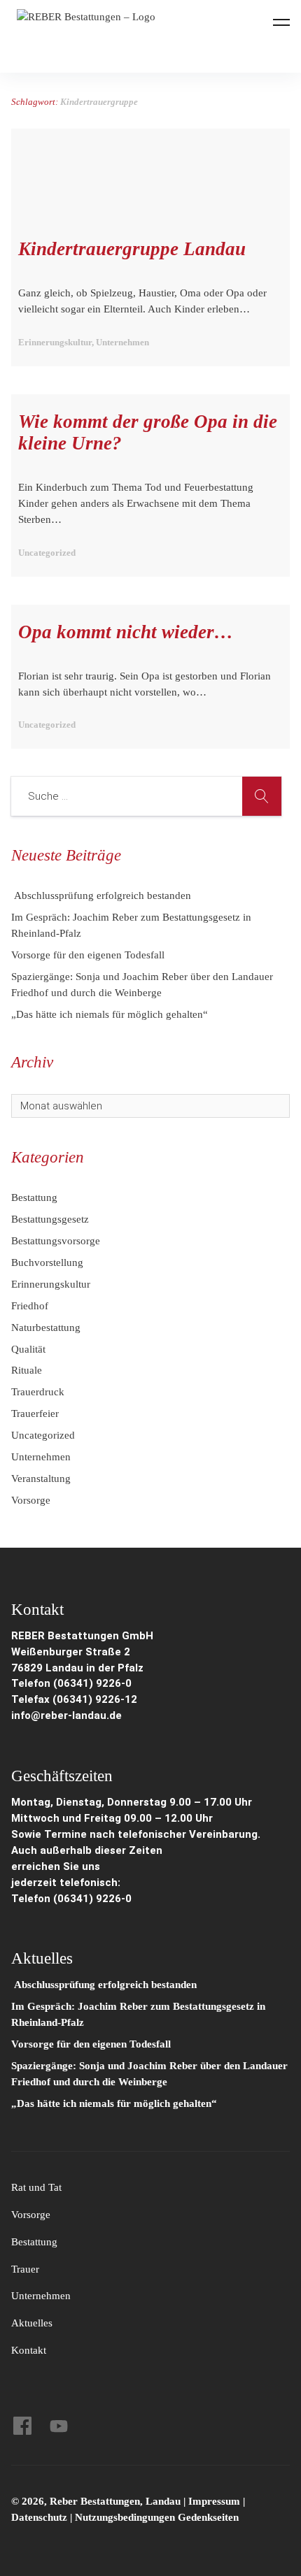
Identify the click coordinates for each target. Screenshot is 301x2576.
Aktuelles (32, 2323)
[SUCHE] (262, 796)
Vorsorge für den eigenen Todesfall (88, 955)
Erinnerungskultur (51, 1284)
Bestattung (34, 1197)
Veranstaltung (41, 1478)
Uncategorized (43, 1435)
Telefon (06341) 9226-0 (71, 1683)
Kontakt (29, 2350)
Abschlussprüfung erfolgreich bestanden (101, 895)
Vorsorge (31, 1500)
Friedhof (30, 1306)
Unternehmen (41, 1457)
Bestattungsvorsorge (56, 1241)
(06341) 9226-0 (92, 1899)
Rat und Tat (36, 2187)
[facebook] (22, 2426)
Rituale (27, 1370)
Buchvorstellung (47, 1262)
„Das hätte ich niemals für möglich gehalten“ (110, 1014)
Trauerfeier (35, 1413)
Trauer (25, 2269)
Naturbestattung (46, 1327)
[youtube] (59, 2426)
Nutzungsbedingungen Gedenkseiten (157, 2517)
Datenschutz (39, 2517)
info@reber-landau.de (66, 1715)
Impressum (216, 2501)
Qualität (28, 1349)
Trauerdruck (38, 1392)
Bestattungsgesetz (50, 1219)
